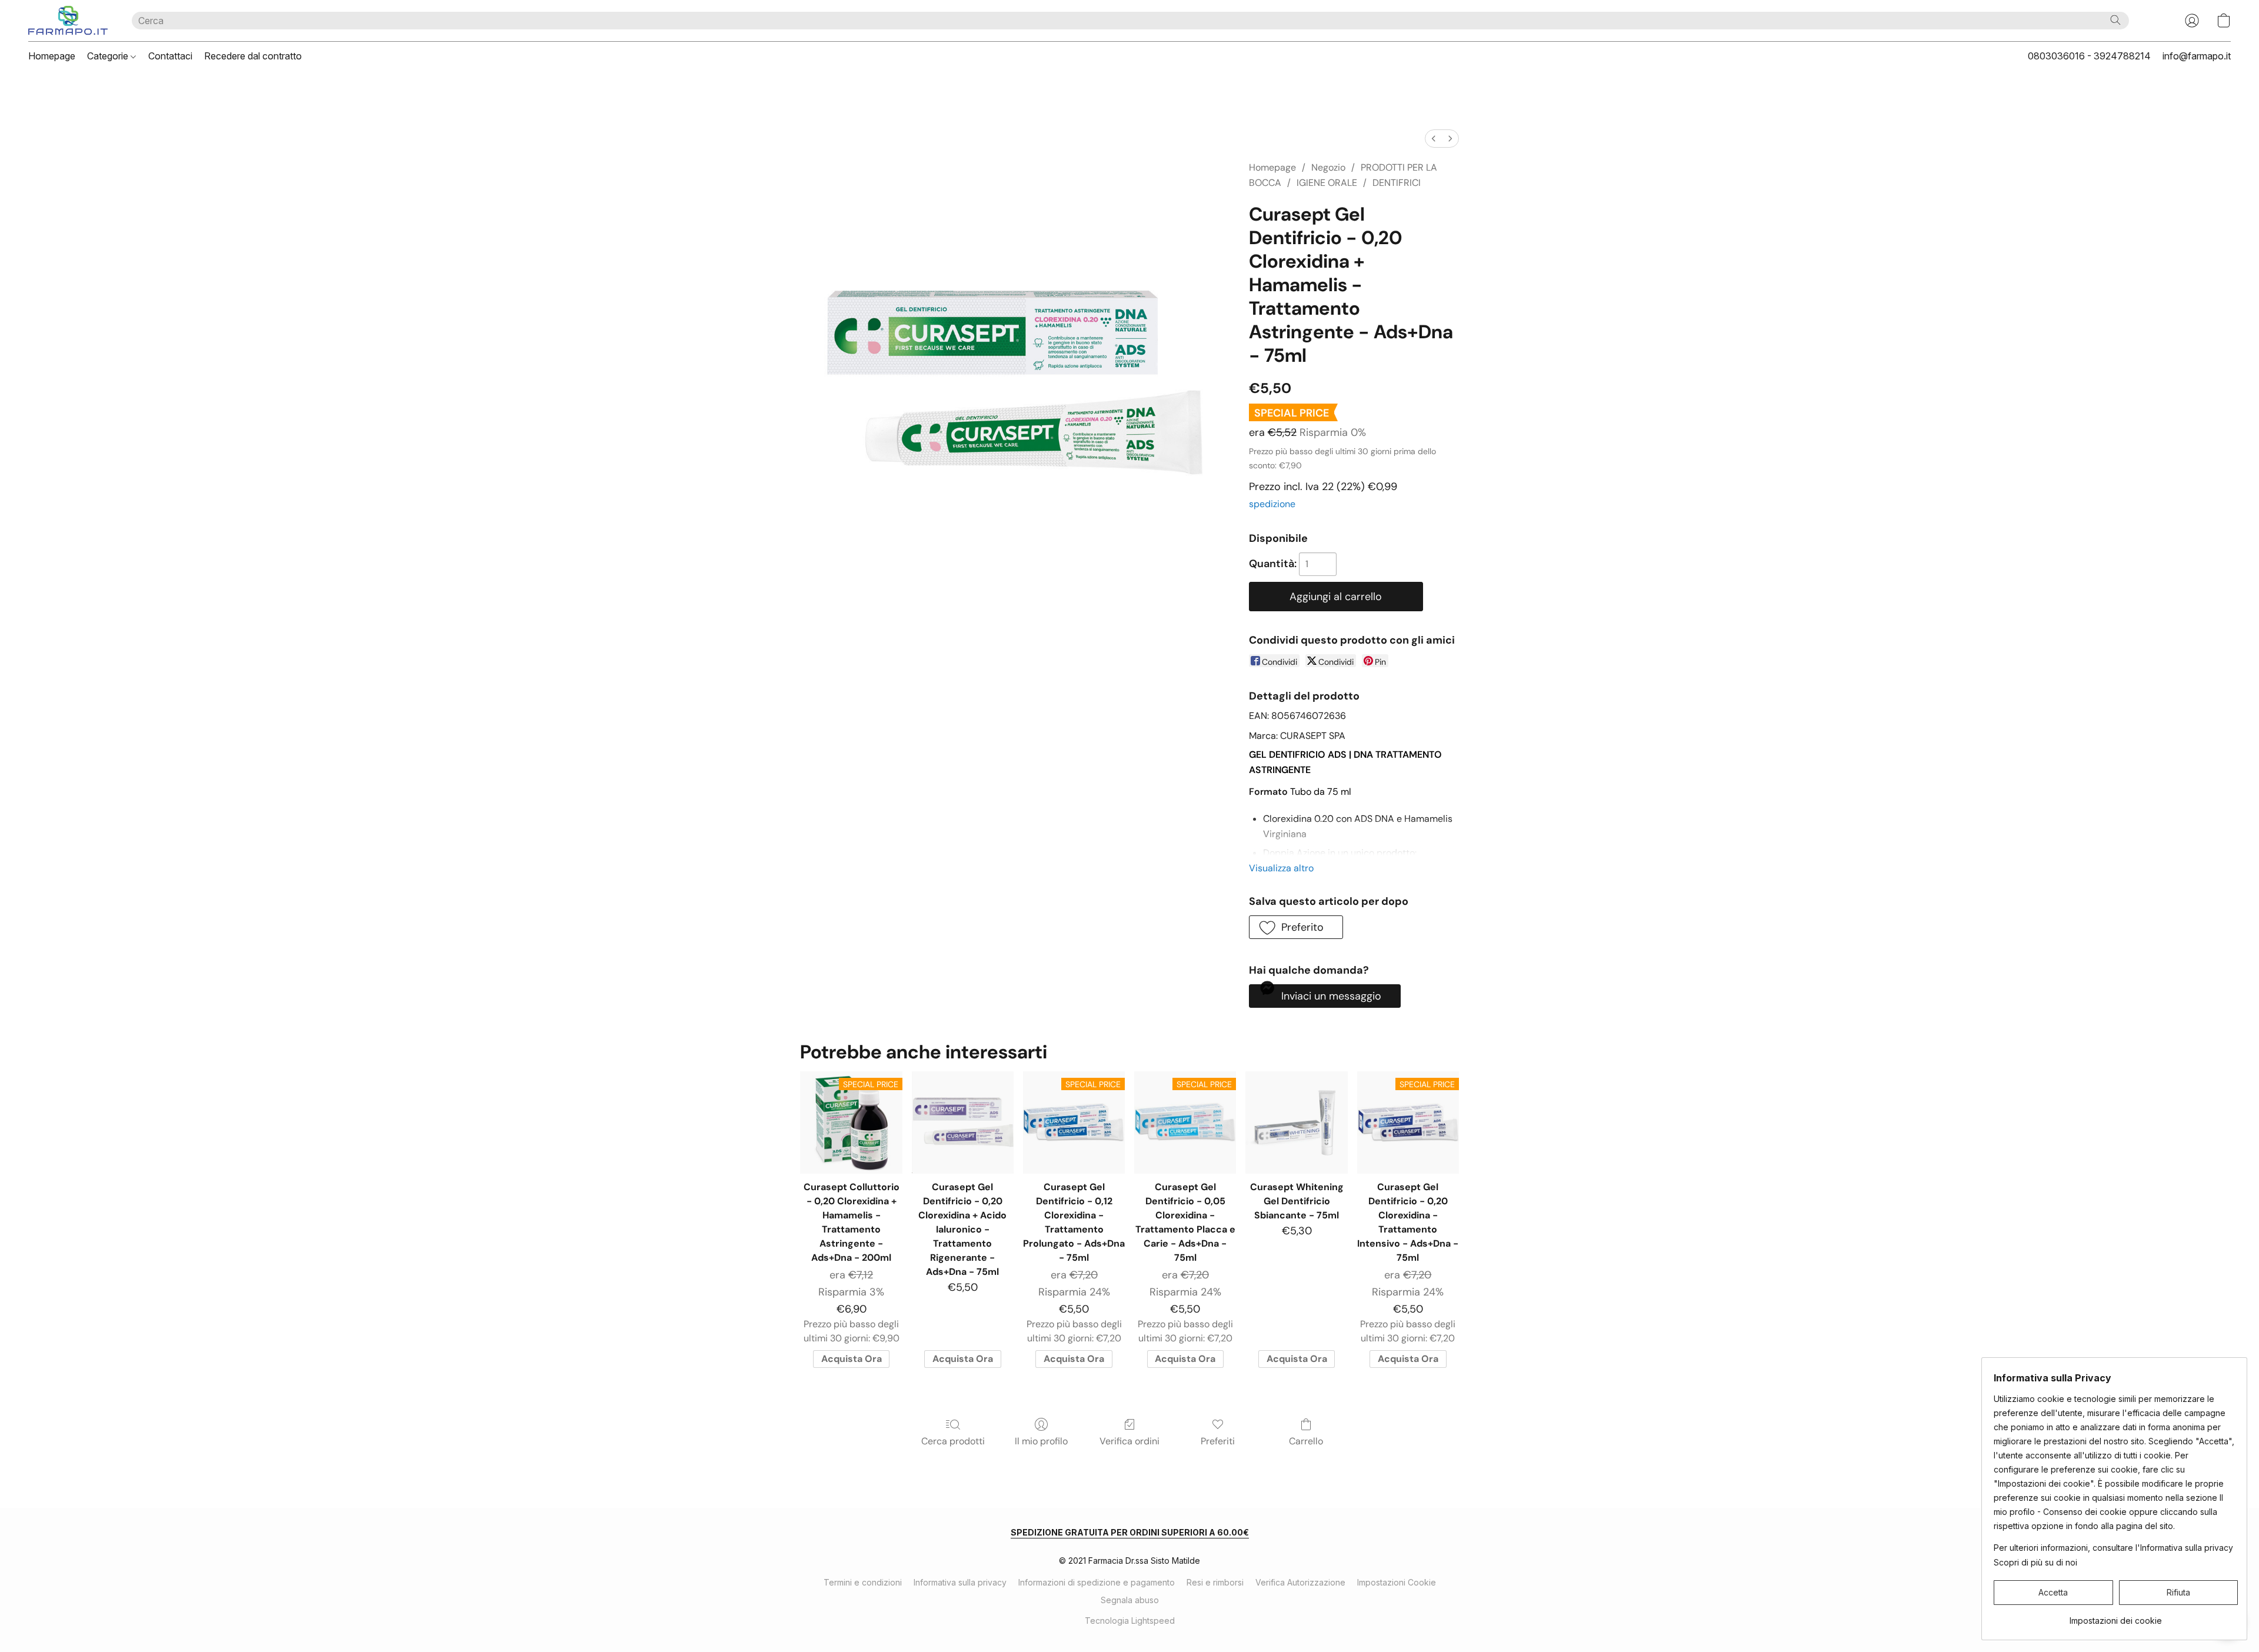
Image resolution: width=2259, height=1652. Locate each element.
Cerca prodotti (953, 1441)
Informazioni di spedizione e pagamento (1097, 1582)
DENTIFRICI (1397, 183)
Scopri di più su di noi (2035, 1562)
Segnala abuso (1130, 1600)
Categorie (109, 56)
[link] (2116, 1616)
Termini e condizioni (863, 1582)
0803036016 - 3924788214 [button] (2089, 56)
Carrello (1306, 1441)
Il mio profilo (1041, 1441)
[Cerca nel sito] (2115, 20)
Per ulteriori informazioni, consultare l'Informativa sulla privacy (2113, 1548)
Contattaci (170, 56)
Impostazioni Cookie (1397, 1582)
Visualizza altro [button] (1281, 868)
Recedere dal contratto (253, 56)
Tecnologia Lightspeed (1130, 1621)
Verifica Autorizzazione (1300, 1582)
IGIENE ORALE (1327, 183)
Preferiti (1218, 1441)
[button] (68, 21)
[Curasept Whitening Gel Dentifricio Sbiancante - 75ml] (1296, 1122)
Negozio (1328, 167)
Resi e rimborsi (1215, 1582)
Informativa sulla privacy (960, 1582)
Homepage (52, 56)
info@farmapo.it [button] (2197, 56)
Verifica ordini (1129, 1441)
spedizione (1272, 504)
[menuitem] (1434, 139)
